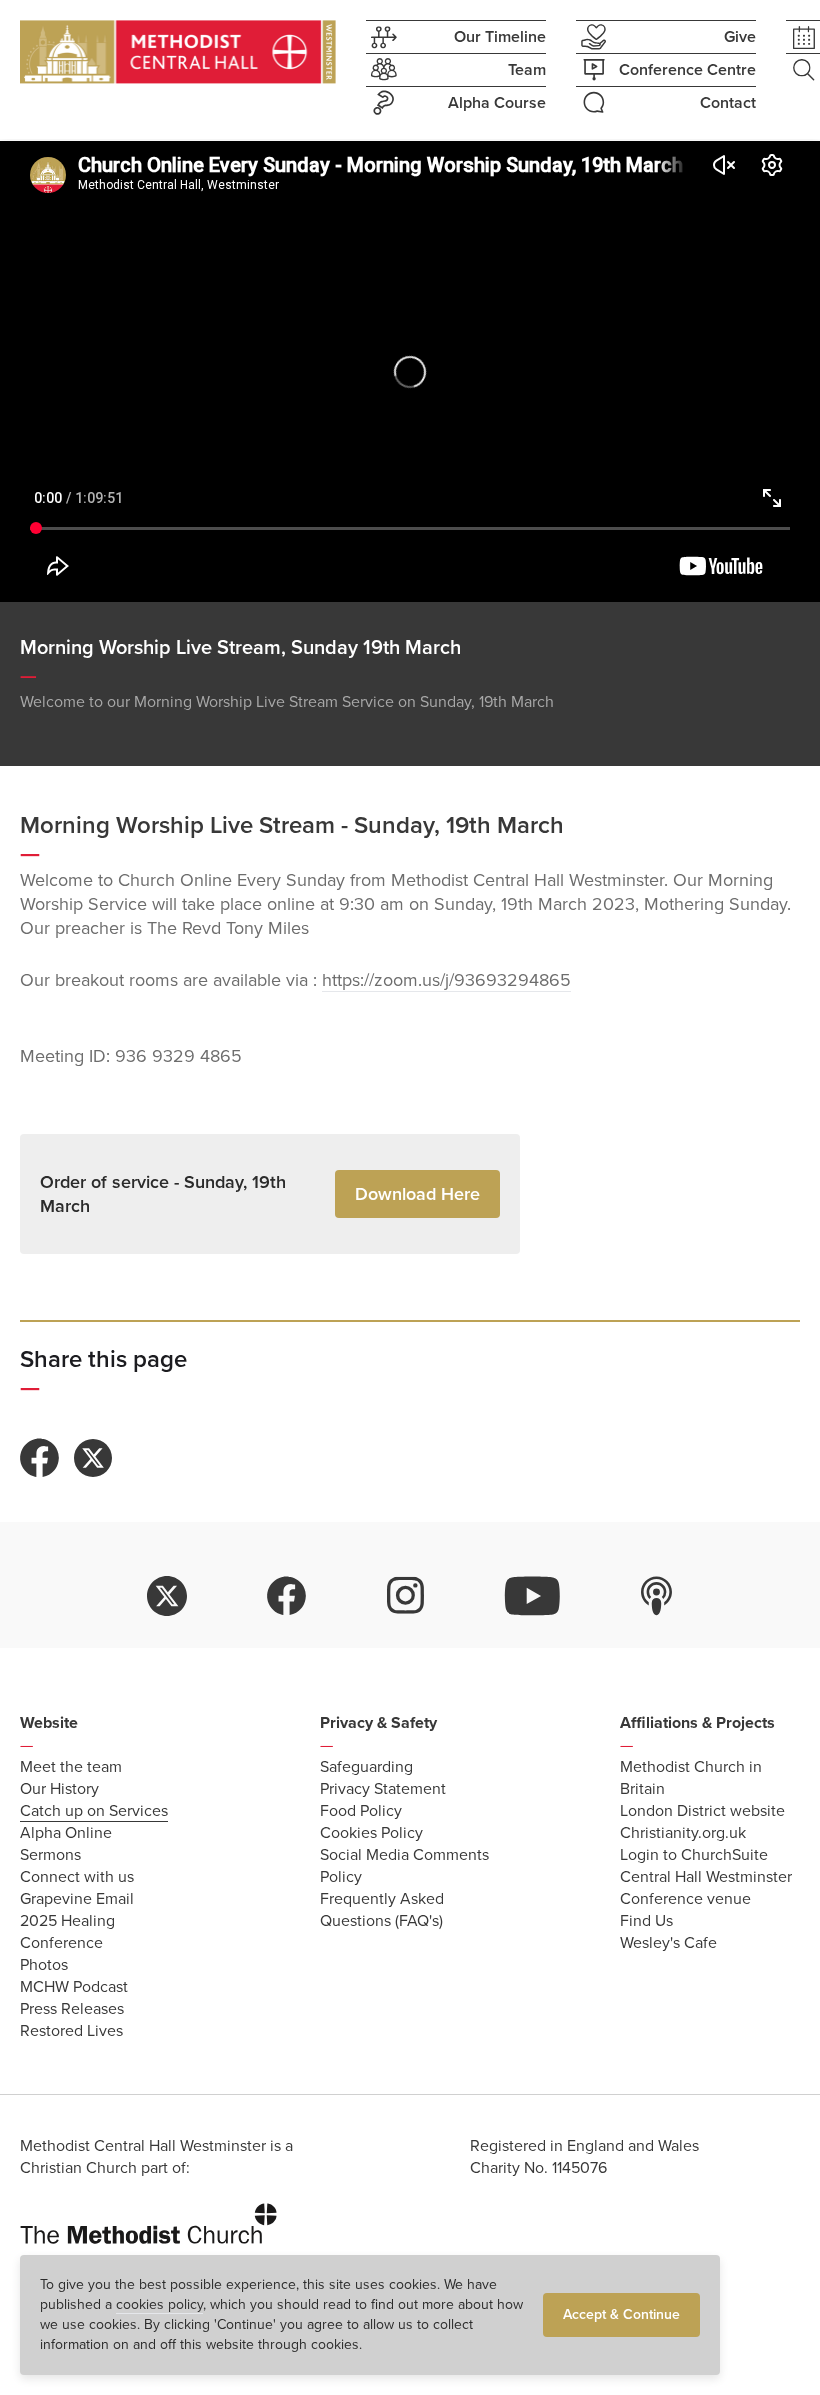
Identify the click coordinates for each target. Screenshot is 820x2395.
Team (527, 70)
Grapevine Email (77, 1899)
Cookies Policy (371, 1833)
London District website (702, 1811)
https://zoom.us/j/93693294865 (446, 980)
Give (740, 37)
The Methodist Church (149, 2220)
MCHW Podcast (74, 1987)
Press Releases (72, 2009)
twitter (167, 1596)
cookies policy (159, 2304)
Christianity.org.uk (683, 1833)
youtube (532, 1596)
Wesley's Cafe (668, 1943)
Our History (59, 1789)
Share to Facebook (40, 1458)
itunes (657, 1596)
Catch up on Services (94, 1811)
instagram (406, 1596)
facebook (287, 1596)
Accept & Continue (621, 2314)
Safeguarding (366, 1767)
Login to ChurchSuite (694, 1855)
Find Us (646, 1921)
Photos (44, 1965)
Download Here (417, 1194)
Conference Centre (687, 70)
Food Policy (361, 1811)
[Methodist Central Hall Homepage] (178, 52)
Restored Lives (71, 2031)
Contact (728, 103)
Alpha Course (497, 103)
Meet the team (71, 1767)
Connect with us (77, 1877)
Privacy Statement (383, 1789)
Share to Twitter (93, 1458)
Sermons (50, 1855)
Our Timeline (500, 37)
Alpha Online (66, 1833)
